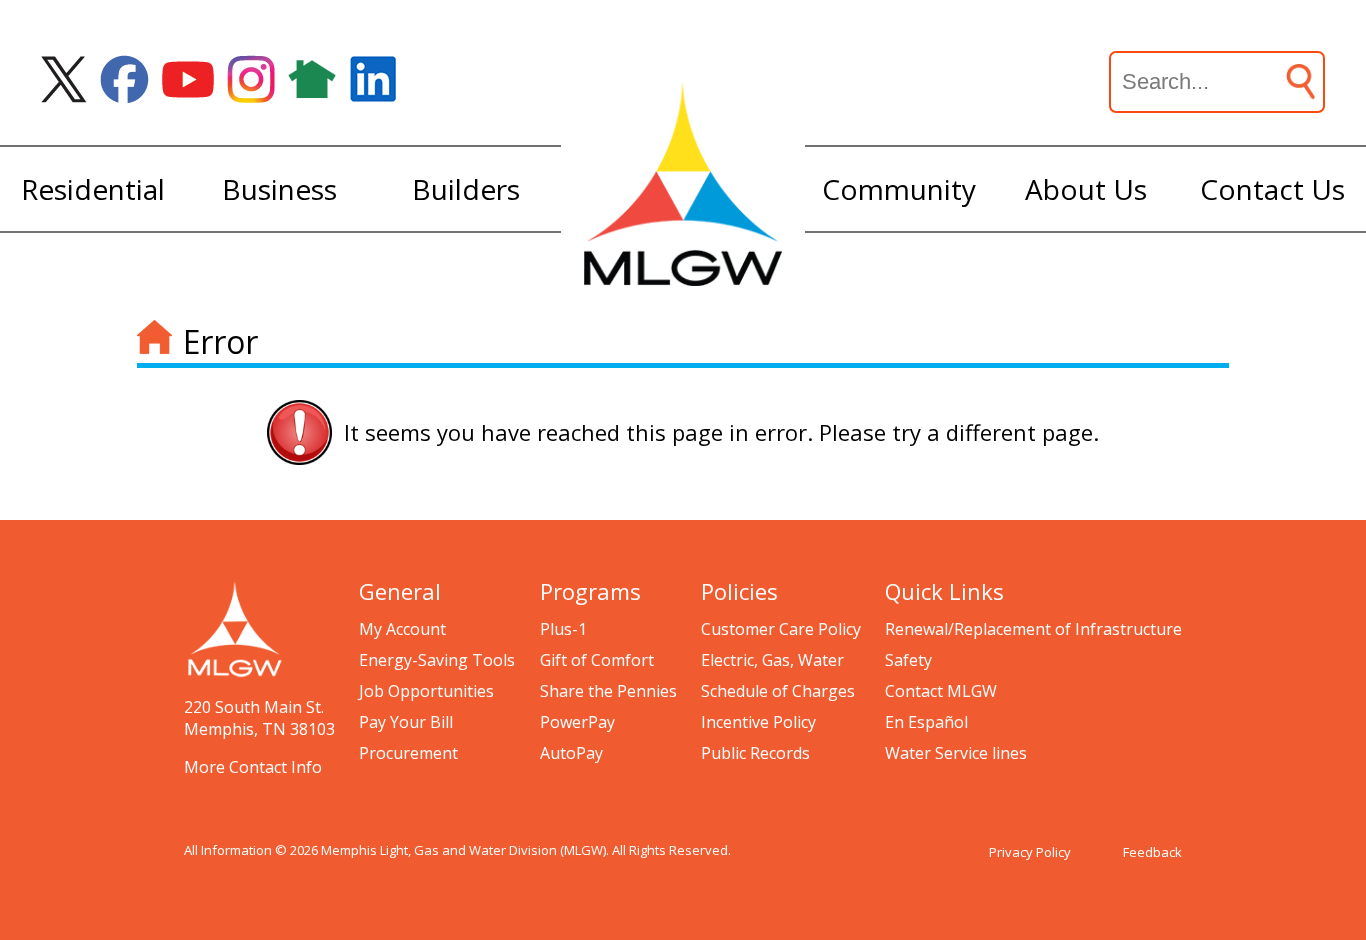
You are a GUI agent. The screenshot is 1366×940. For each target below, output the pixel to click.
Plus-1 (563, 629)
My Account (402, 629)
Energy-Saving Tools (437, 660)
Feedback (1152, 852)
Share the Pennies (608, 691)
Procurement (408, 753)
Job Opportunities (426, 691)
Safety (908, 660)
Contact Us (1272, 189)
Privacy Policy (1030, 852)
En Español (926, 722)
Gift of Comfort (597, 660)
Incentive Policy (758, 722)
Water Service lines (956, 753)
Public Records (755, 753)
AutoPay (571, 753)
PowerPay (577, 722)
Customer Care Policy (781, 629)
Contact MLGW (941, 691)
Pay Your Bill (406, 722)
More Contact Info (253, 767)
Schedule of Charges (778, 691)
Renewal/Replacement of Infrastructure (1033, 629)
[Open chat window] (1280, 939)
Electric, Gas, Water (772, 660)
